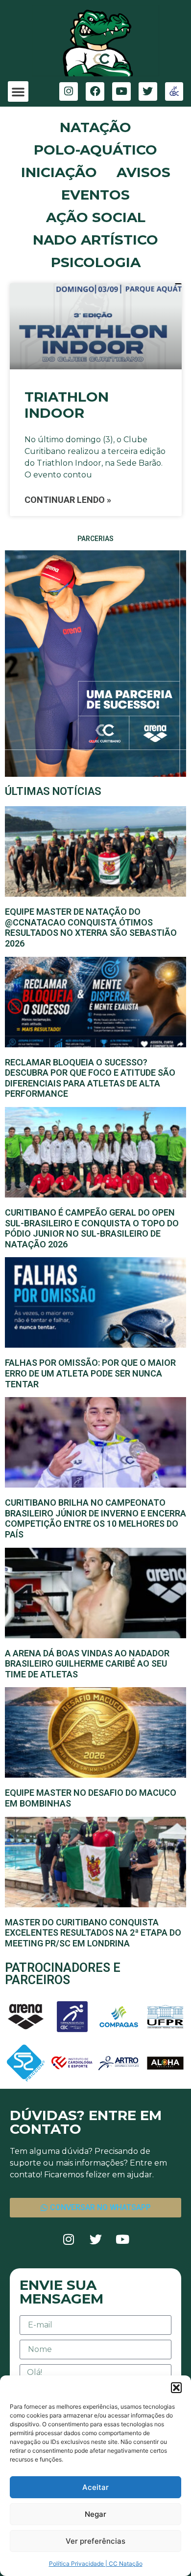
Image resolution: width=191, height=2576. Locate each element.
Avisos (143, 172)
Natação (95, 127)
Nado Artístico (95, 240)
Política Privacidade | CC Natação (96, 2564)
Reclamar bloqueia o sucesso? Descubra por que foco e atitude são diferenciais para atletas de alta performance (90, 1078)
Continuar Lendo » (68, 500)
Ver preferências (95, 2541)
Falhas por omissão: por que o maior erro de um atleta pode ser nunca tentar (90, 1373)
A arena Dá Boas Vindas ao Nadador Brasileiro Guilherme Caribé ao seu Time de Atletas (87, 1664)
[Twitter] (148, 91)
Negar (95, 2514)
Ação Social (96, 217)
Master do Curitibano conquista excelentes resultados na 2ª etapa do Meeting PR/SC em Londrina (93, 1933)
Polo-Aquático (95, 150)
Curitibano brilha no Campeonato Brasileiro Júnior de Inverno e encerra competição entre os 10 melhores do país (95, 1518)
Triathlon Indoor (67, 405)
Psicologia (96, 262)
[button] (176, 2388)
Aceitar (95, 2487)
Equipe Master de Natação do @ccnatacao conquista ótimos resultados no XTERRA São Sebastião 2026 (91, 927)
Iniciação (59, 172)
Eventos (95, 195)
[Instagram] (69, 91)
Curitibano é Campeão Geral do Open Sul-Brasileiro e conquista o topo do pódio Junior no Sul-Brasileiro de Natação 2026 (92, 1228)
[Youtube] (121, 91)
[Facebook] (95, 91)
